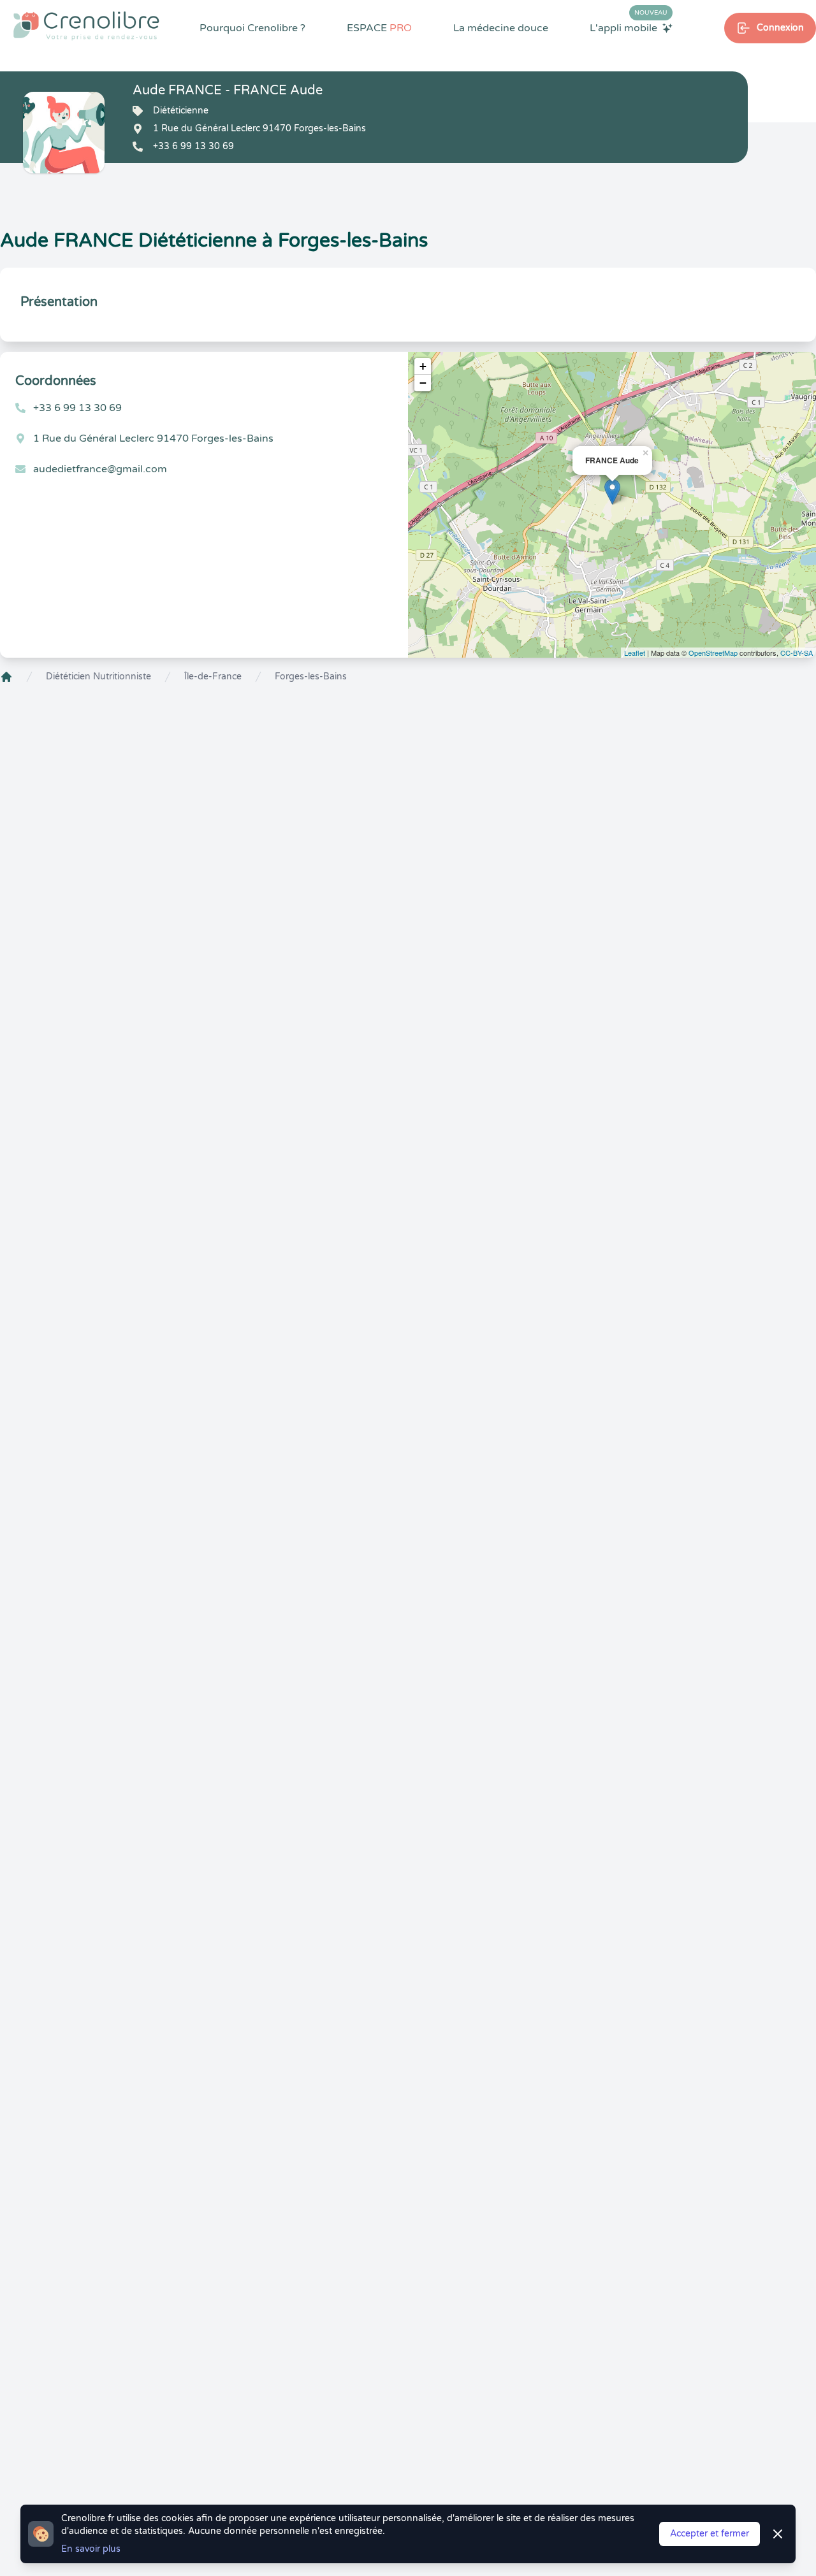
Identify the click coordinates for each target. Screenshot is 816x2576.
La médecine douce (501, 28)
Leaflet (635, 653)
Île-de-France (213, 677)
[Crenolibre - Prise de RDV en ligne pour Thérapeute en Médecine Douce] (86, 25)
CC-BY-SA (797, 653)
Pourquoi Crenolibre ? (252, 28)
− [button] (423, 383)
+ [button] (423, 366)
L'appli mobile (629, 27)
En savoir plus (91, 2549)
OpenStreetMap (713, 653)
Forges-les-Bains (311, 677)
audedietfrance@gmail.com (100, 469)
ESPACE (379, 28)
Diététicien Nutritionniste (98, 677)
